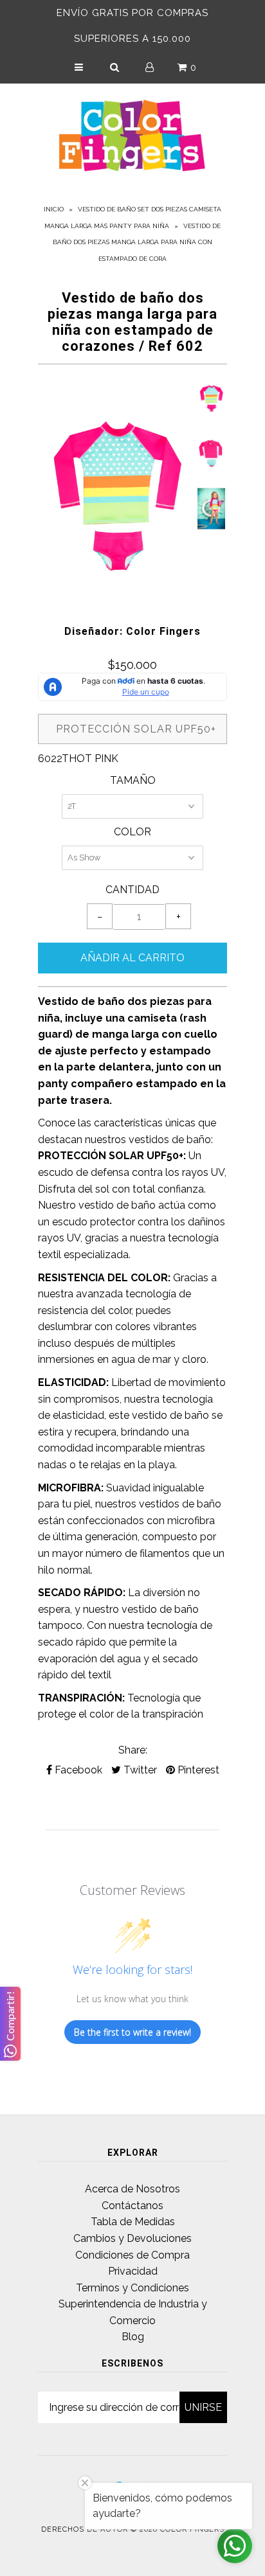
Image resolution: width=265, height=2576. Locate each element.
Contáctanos (132, 2206)
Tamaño (133, 780)
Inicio (54, 209)
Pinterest (197, 1770)
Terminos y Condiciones (132, 2288)
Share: (133, 1750)
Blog (133, 2337)
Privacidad (133, 2271)
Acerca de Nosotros (132, 2189)
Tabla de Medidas (133, 2222)
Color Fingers (192, 2529)
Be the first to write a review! (132, 2032)
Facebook (77, 1770)
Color (132, 832)
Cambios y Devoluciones (132, 2238)
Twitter (139, 1770)
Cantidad (132, 890)
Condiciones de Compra (132, 2255)
